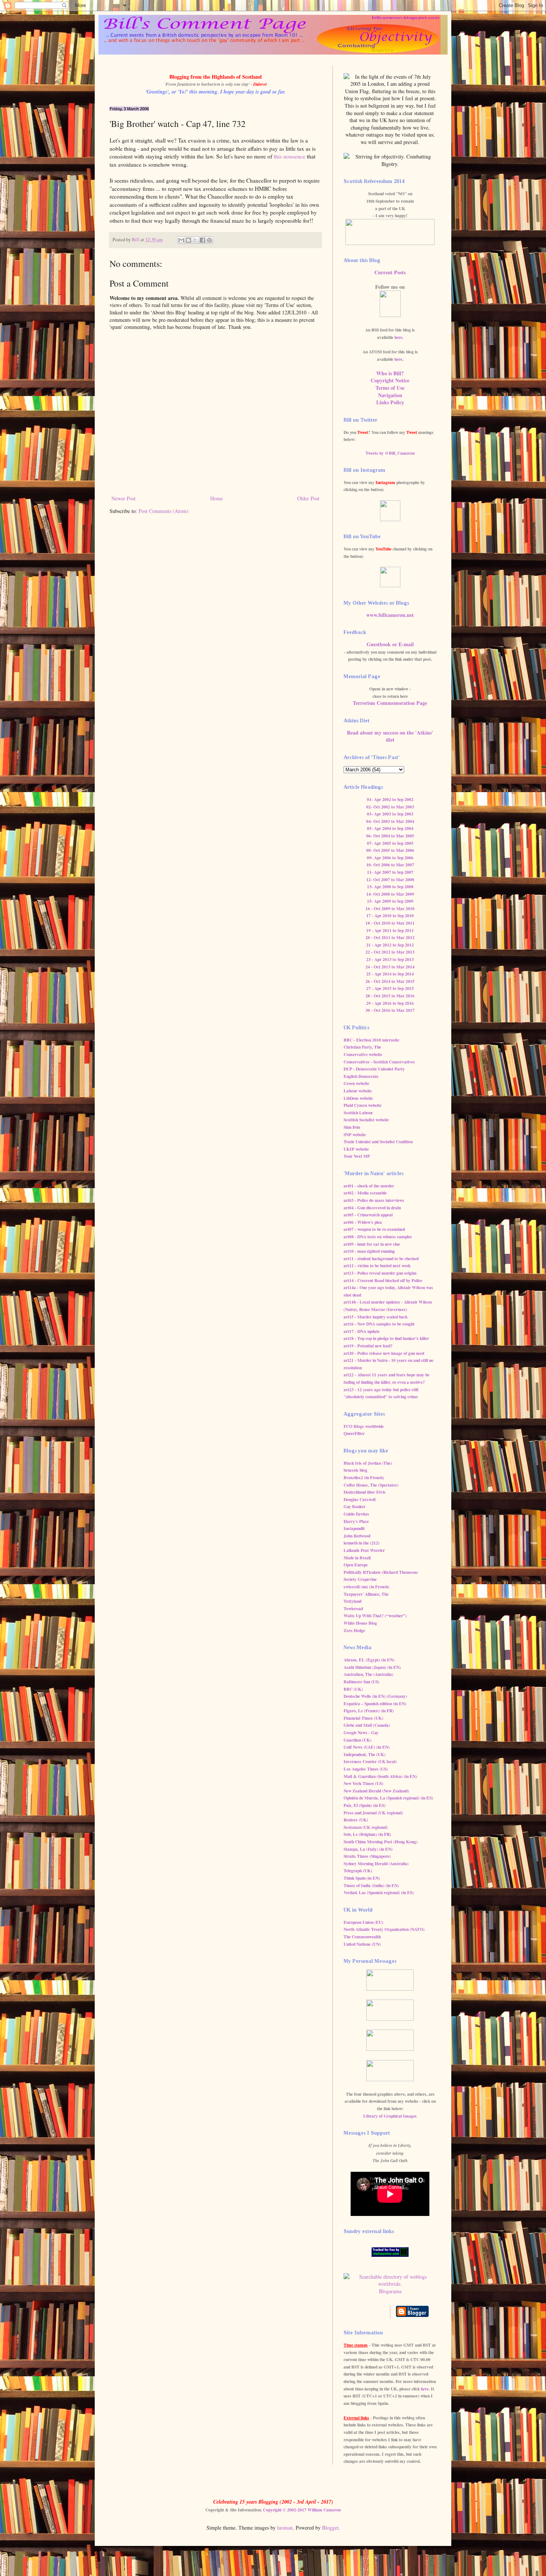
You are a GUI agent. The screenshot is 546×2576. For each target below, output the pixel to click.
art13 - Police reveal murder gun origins (380, 1273)
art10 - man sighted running (369, 1251)
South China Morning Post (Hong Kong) (381, 1842)
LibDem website (358, 1098)
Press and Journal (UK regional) (373, 1813)
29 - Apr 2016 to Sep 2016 (390, 1003)
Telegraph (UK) (358, 1871)
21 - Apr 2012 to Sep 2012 (390, 945)
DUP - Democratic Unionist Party (374, 1069)
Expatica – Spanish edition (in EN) (375, 1704)
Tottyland (352, 1601)
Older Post (308, 498)
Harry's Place (356, 1521)
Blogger (330, 2528)
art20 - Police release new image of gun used (384, 1353)
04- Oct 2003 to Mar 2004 (390, 821)
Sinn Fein (352, 1127)
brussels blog (355, 1470)
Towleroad (353, 1609)
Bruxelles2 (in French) (364, 1477)
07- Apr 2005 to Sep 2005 (390, 843)
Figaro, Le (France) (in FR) (369, 1711)
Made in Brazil (357, 1558)
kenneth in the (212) (362, 1543)
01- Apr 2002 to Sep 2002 (390, 799)
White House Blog (360, 1623)
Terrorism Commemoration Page (390, 703)
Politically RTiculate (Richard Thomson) (381, 1572)
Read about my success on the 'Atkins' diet (390, 736)
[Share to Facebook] (202, 240)
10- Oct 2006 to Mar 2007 (390, 865)
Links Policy (390, 402)
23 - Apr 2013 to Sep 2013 (390, 959)
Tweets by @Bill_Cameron (390, 453)
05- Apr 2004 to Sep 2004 (390, 828)
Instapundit (354, 1528)
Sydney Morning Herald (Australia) (376, 1864)
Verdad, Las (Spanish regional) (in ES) (379, 1892)
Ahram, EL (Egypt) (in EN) (369, 1660)
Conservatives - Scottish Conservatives (379, 1062)
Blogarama (390, 2291)
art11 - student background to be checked (381, 1258)
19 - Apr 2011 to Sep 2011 (390, 930)
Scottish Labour (358, 1113)
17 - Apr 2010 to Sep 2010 (390, 916)
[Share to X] (195, 240)
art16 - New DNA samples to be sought (379, 1324)
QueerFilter (354, 1433)
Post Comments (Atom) (163, 511)
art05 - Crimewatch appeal (368, 1215)
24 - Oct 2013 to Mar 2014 (390, 967)
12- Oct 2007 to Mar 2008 (390, 880)
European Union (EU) (363, 1922)
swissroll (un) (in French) (366, 1587)
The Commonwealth (362, 1937)
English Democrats (361, 1076)
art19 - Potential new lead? (368, 1346)
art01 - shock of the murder (369, 1186)
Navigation (390, 395)
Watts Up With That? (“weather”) (375, 1616)
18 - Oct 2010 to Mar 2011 (390, 923)
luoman (285, 2528)
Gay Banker (355, 1506)
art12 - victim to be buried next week (377, 1266)
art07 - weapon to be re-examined (374, 1229)
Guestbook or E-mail (390, 644)
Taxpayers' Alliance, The (366, 1594)
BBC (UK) (353, 1689)
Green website (356, 1083)
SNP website (355, 1135)
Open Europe (356, 1565)
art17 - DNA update (362, 1331)
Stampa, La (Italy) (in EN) (368, 1849)
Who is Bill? (390, 373)
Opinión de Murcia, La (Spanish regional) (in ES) (388, 1798)
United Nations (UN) (362, 1944)
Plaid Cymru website (363, 1105)
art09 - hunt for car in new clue (372, 1244)
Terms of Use (390, 388)
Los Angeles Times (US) (366, 1769)
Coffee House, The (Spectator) (371, 1485)
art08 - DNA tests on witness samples (378, 1237)
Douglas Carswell (360, 1499)
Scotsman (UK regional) (366, 1827)
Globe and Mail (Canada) (367, 1725)
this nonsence (290, 156)
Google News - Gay (361, 1732)
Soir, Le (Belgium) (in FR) (367, 1834)
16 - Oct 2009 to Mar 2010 (390, 908)
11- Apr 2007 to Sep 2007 (390, 872)
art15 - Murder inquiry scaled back (376, 1317)
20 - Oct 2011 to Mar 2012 (390, 937)
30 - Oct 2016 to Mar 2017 (390, 1010)
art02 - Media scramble (365, 1193)
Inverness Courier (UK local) (370, 1761)
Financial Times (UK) (363, 1718)
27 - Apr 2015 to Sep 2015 (390, 988)
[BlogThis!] (188, 240)
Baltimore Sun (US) (361, 1682)
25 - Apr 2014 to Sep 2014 (390, 974)
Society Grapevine (360, 1579)
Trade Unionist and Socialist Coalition (378, 1142)
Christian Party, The (362, 1047)
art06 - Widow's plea (363, 1222)
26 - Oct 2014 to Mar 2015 (390, 981)
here (398, 337)
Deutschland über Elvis (365, 1492)
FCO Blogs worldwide (364, 1426)
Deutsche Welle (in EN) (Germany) (375, 1696)
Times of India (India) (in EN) (371, 1885)
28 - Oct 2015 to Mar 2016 (390, 996)
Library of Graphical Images (390, 2116)
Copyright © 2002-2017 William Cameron (302, 2510)
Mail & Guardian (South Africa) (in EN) (380, 1776)
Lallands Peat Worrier (364, 1550)
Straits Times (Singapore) (367, 1856)
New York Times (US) (363, 1783)
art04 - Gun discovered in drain (372, 1208)
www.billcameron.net (390, 615)
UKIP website (356, 1149)
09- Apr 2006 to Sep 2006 (390, 858)
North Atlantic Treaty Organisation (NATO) (384, 1929)
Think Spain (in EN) (362, 1878)
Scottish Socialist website (366, 1120)
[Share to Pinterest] (209, 240)
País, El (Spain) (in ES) (365, 1805)
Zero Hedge (354, 1630)
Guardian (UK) (357, 1740)
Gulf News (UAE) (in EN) (367, 1747)
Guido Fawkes (356, 1514)
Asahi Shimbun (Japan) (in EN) (372, 1667)
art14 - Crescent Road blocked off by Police (383, 1280)
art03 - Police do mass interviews (374, 1200)
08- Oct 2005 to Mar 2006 (390, 850)
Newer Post (123, 498)
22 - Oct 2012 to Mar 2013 (390, 952)
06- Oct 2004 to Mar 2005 (390, 836)
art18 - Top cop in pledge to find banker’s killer (386, 1338)
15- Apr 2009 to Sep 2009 (390, 901)
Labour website (358, 1091)
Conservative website (363, 1054)
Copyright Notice (390, 380)
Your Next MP (357, 1156)
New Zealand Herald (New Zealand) (376, 1791)
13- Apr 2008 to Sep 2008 (390, 887)
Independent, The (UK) (365, 1754)
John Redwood (357, 1536)
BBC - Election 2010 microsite (371, 1040)
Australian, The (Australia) (368, 1674)
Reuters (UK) (356, 1820)
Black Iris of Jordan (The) (368, 1463)
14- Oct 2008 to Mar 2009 (390, 894)
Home (217, 498)
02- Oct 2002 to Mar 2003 (390, 807)
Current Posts (390, 272)
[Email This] (181, 240)
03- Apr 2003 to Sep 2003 (390, 814)
